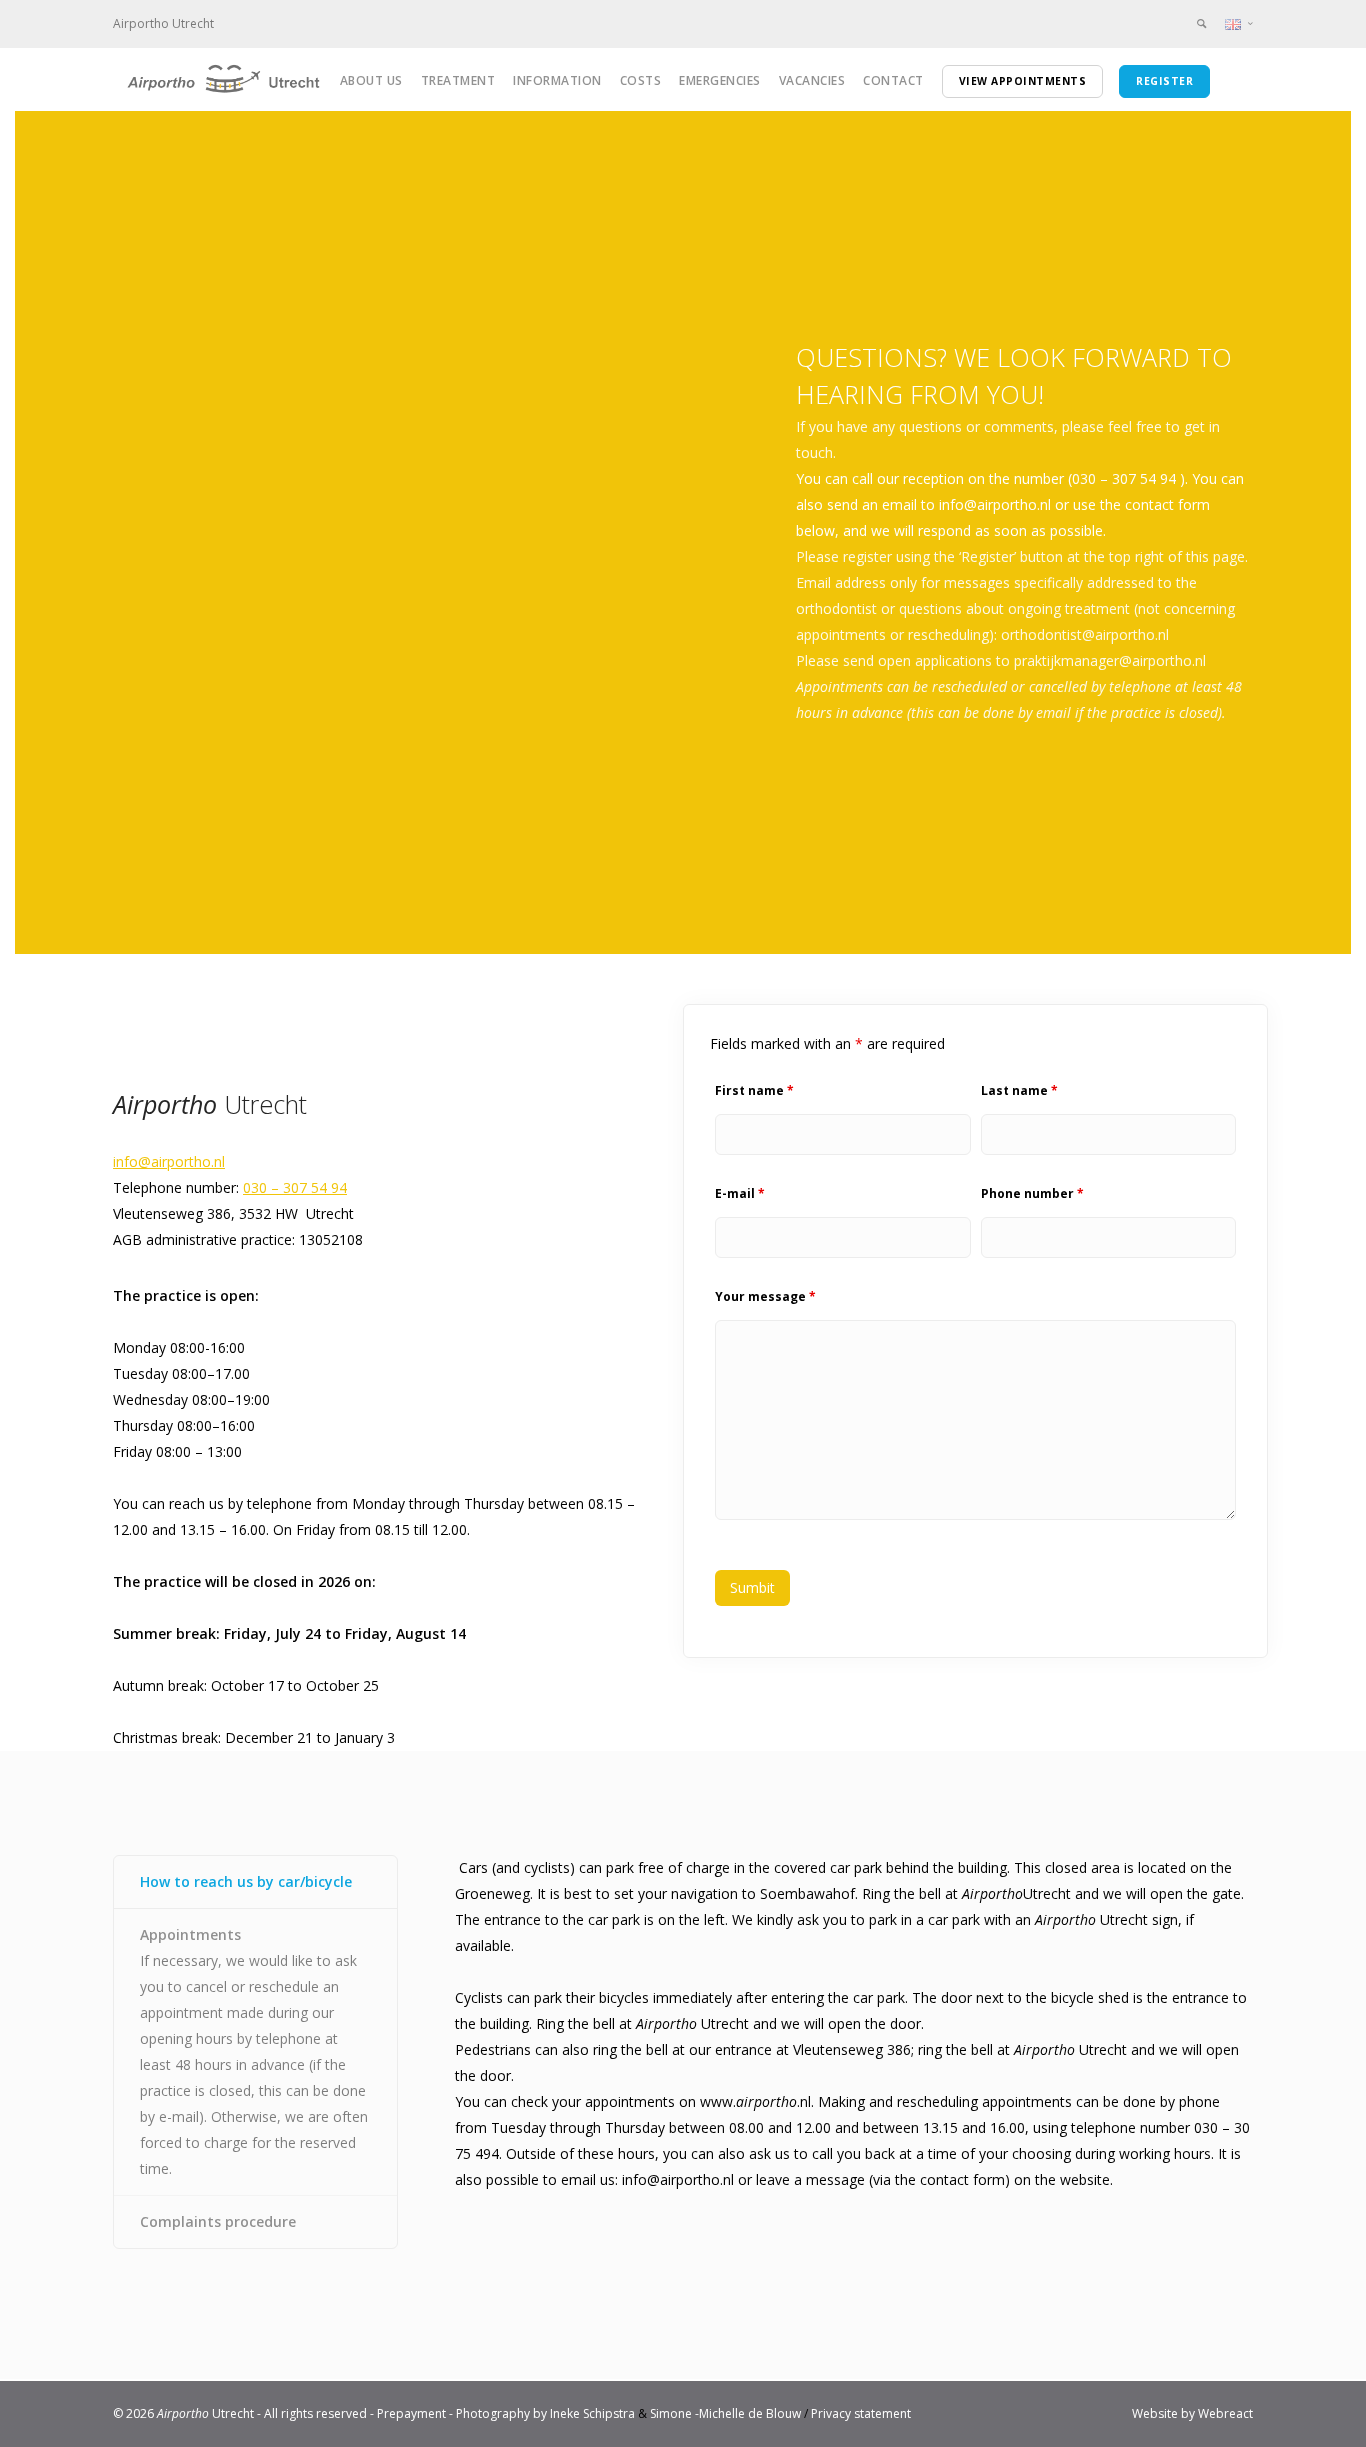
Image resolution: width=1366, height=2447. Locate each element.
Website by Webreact (1192, 2413)
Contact (893, 80)
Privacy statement (861, 2413)
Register (1164, 81)
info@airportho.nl (169, 1161)
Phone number (1032, 1193)
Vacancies (812, 80)
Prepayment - (416, 2413)
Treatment (458, 80)
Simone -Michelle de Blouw (725, 2413)
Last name (1019, 1090)
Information (557, 80)
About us (371, 80)
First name (754, 1090)
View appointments (1023, 81)
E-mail (740, 1193)
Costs (641, 80)
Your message (765, 1296)
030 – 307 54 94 (295, 1187)
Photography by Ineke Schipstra (545, 2413)
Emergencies (720, 80)
